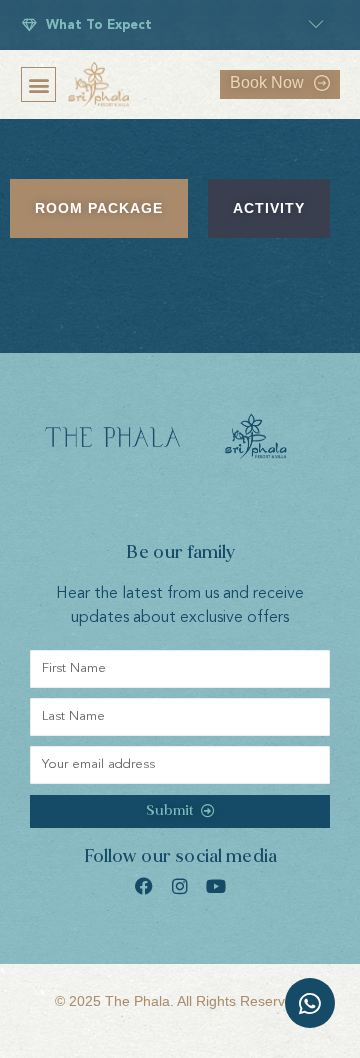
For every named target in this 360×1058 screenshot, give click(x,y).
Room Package (99, 208)
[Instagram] (180, 886)
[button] (38, 84)
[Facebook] (144, 886)
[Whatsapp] (310, 1003)
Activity (269, 208)
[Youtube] (216, 886)
